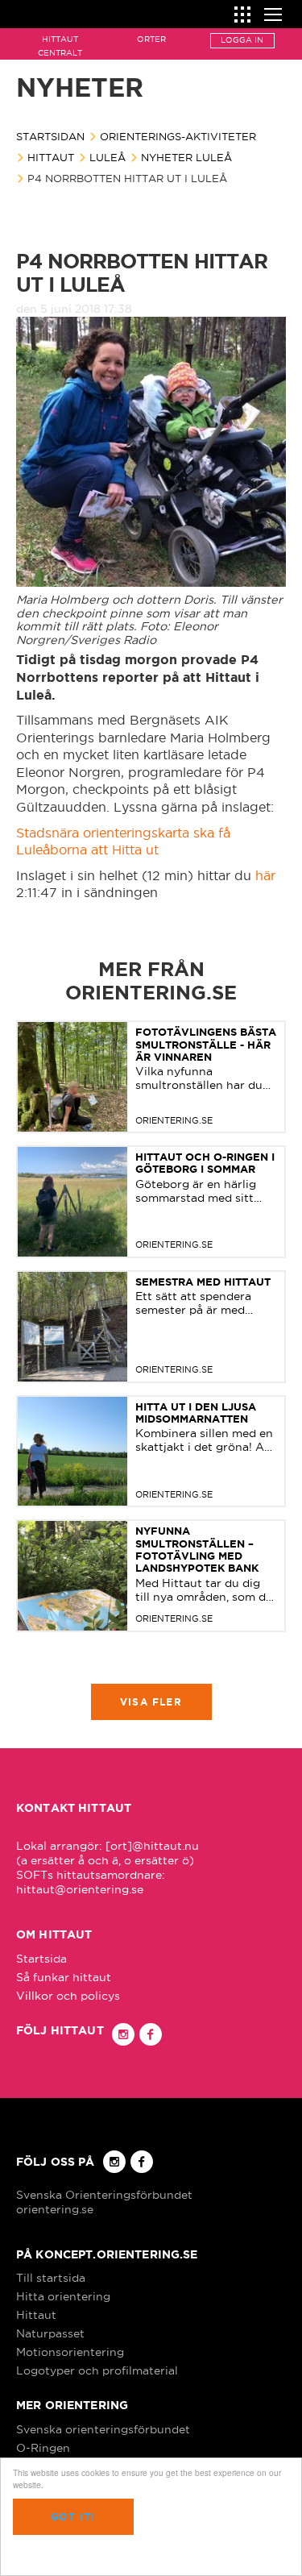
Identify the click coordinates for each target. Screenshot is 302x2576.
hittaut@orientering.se (80, 1889)
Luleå (108, 157)
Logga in (242, 40)
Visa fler (151, 1702)
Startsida (41, 1959)
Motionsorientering (70, 2352)
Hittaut (51, 157)
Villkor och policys (68, 1996)
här (265, 875)
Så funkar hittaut (64, 1977)
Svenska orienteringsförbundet (103, 2429)
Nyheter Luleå (186, 157)
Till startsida (51, 2278)
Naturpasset (50, 2333)
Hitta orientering (63, 2296)
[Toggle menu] (273, 12)
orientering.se (55, 2209)
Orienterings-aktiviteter (178, 136)
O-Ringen (43, 2448)
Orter (151, 39)
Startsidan (50, 136)
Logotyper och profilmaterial (97, 2370)
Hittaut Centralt (60, 46)
